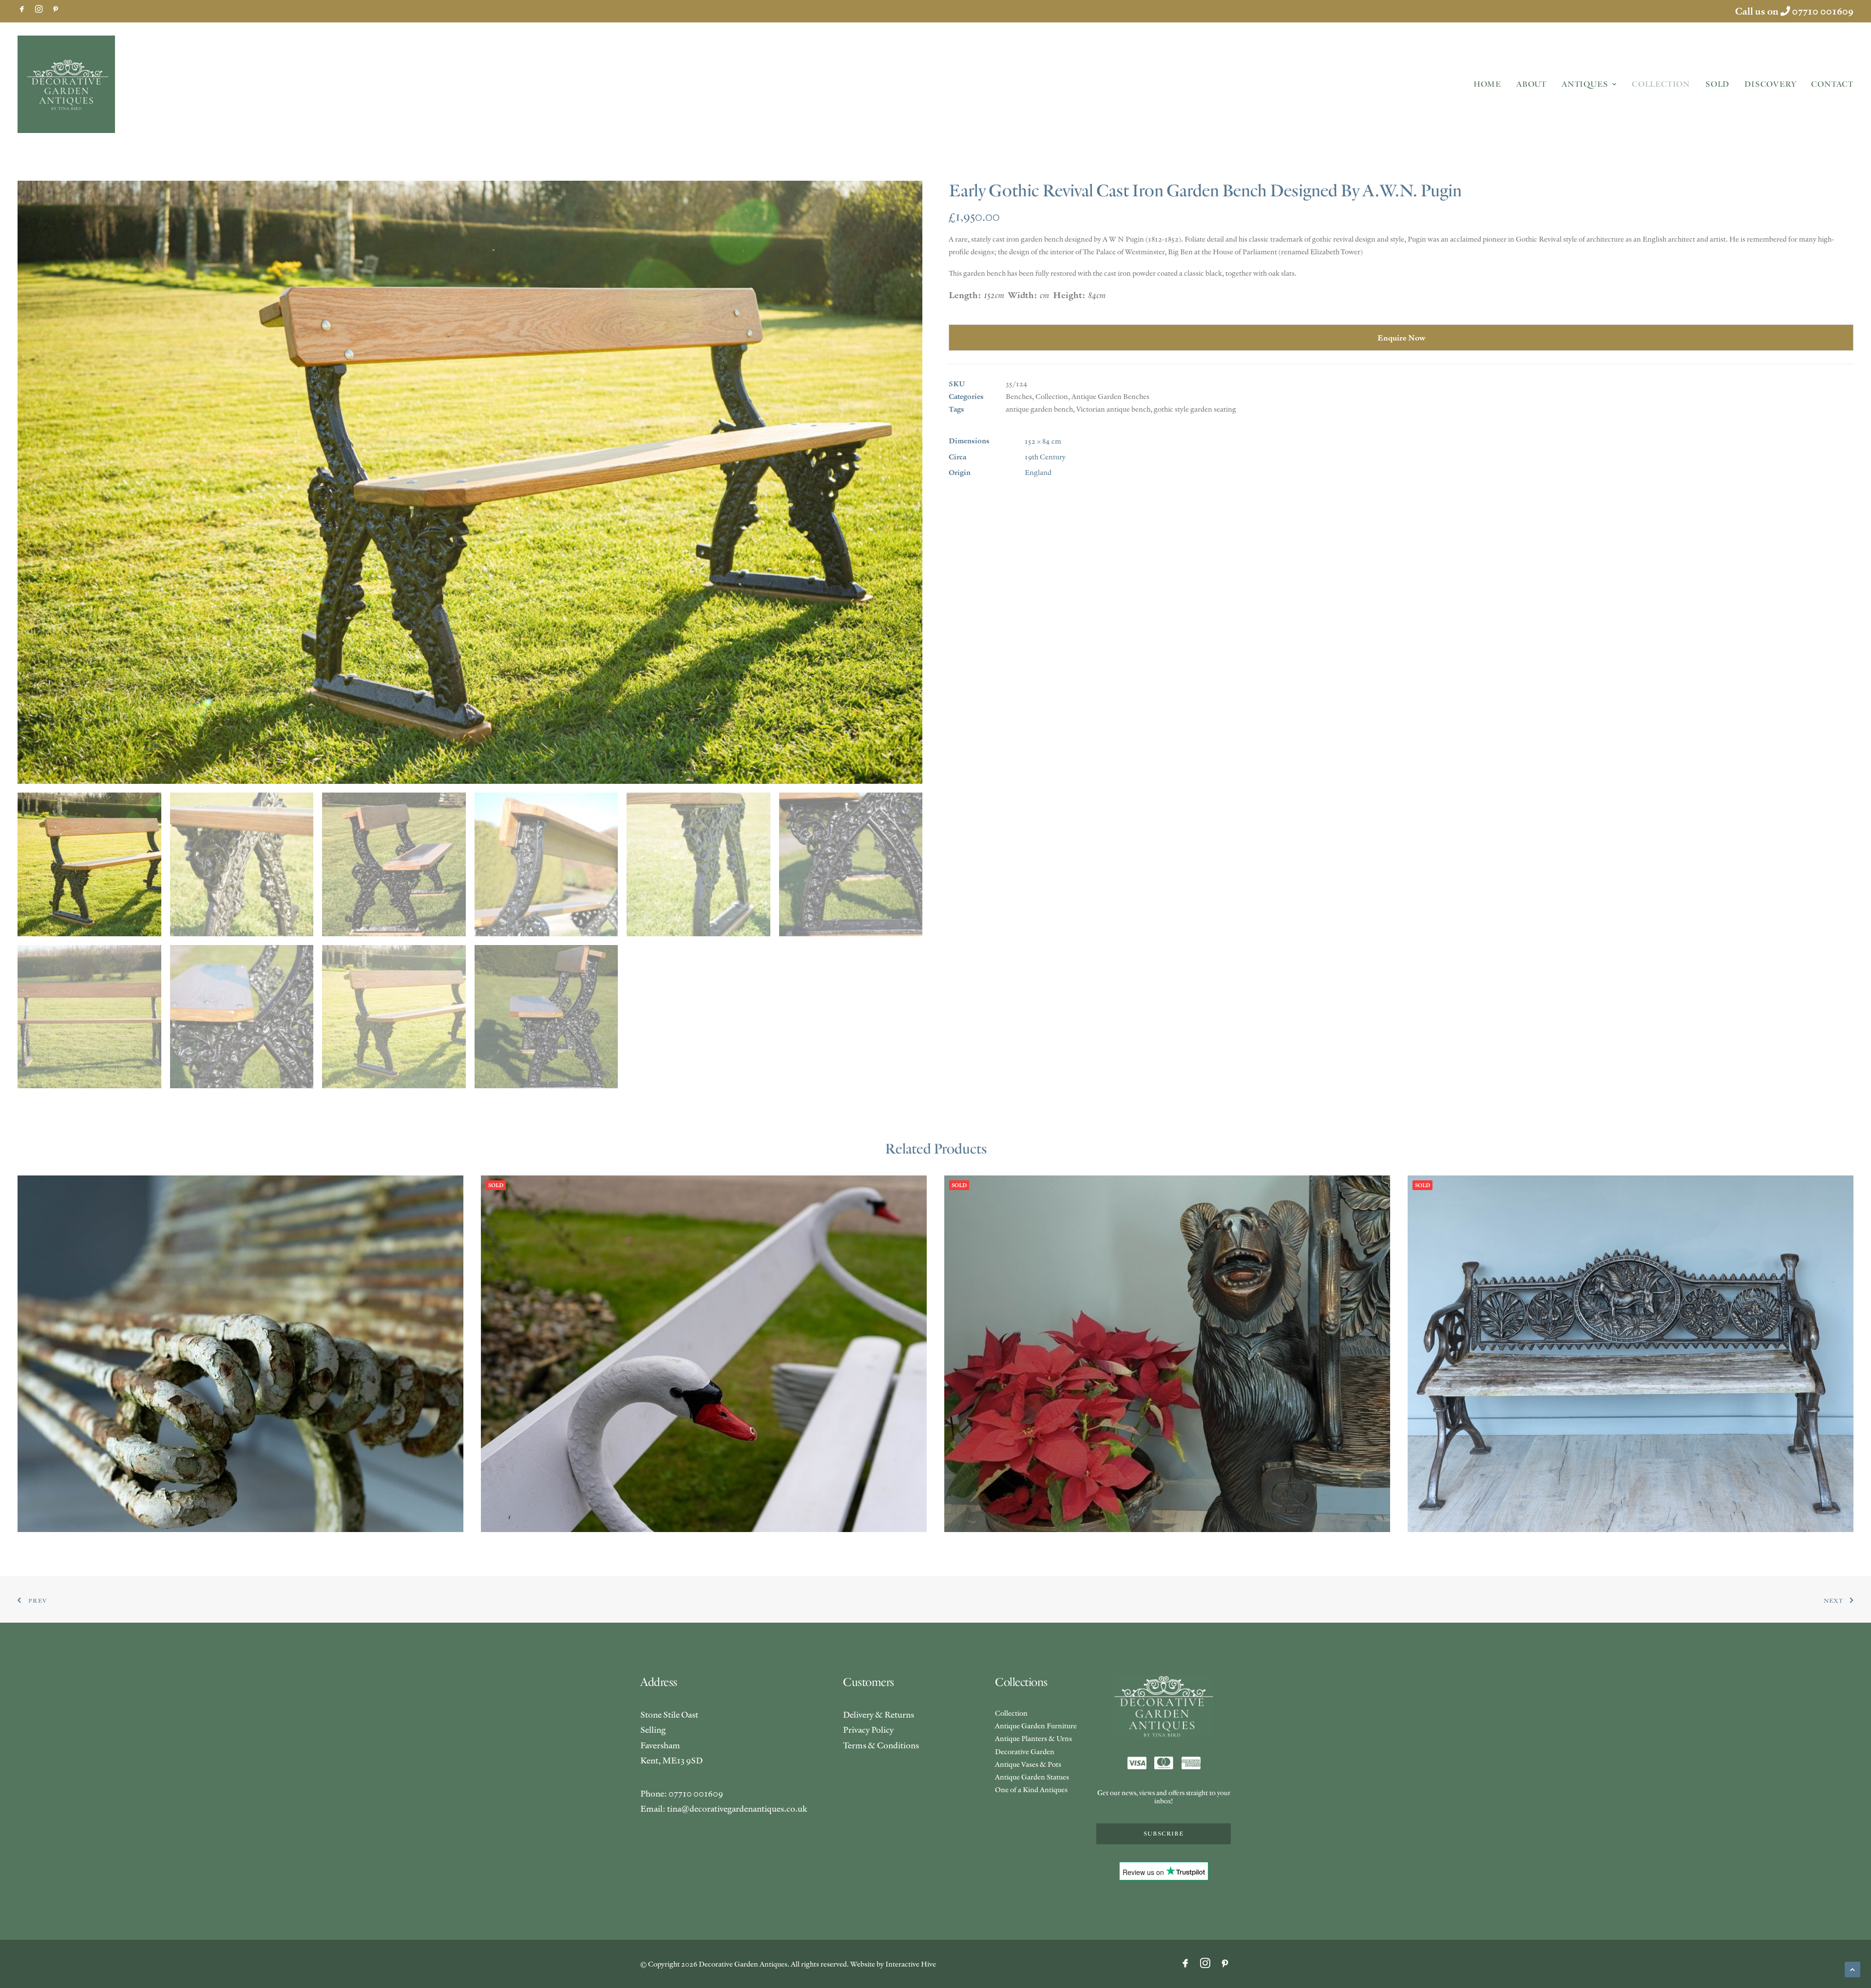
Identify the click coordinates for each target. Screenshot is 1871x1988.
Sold (1717, 84)
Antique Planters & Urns (1033, 1738)
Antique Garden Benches (1110, 396)
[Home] (1164, 1707)
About (1531, 84)
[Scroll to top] (1852, 1968)
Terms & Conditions (881, 1745)
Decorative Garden (1025, 1751)
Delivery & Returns (878, 1714)
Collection (1661, 84)
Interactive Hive (911, 1964)
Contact (1832, 84)
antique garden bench (1039, 409)
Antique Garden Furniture (1036, 1726)
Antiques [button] (1585, 84)
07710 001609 (1823, 11)
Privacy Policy (868, 1730)
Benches (1019, 396)
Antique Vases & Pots (1028, 1764)
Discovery (1770, 84)
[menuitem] (22, 9)
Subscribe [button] (1164, 1834)
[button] (22, 9)
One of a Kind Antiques (1031, 1789)
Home (1487, 84)
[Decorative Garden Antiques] (66, 84)
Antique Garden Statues (1032, 1777)
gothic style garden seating (1195, 409)
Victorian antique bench (1113, 409)
